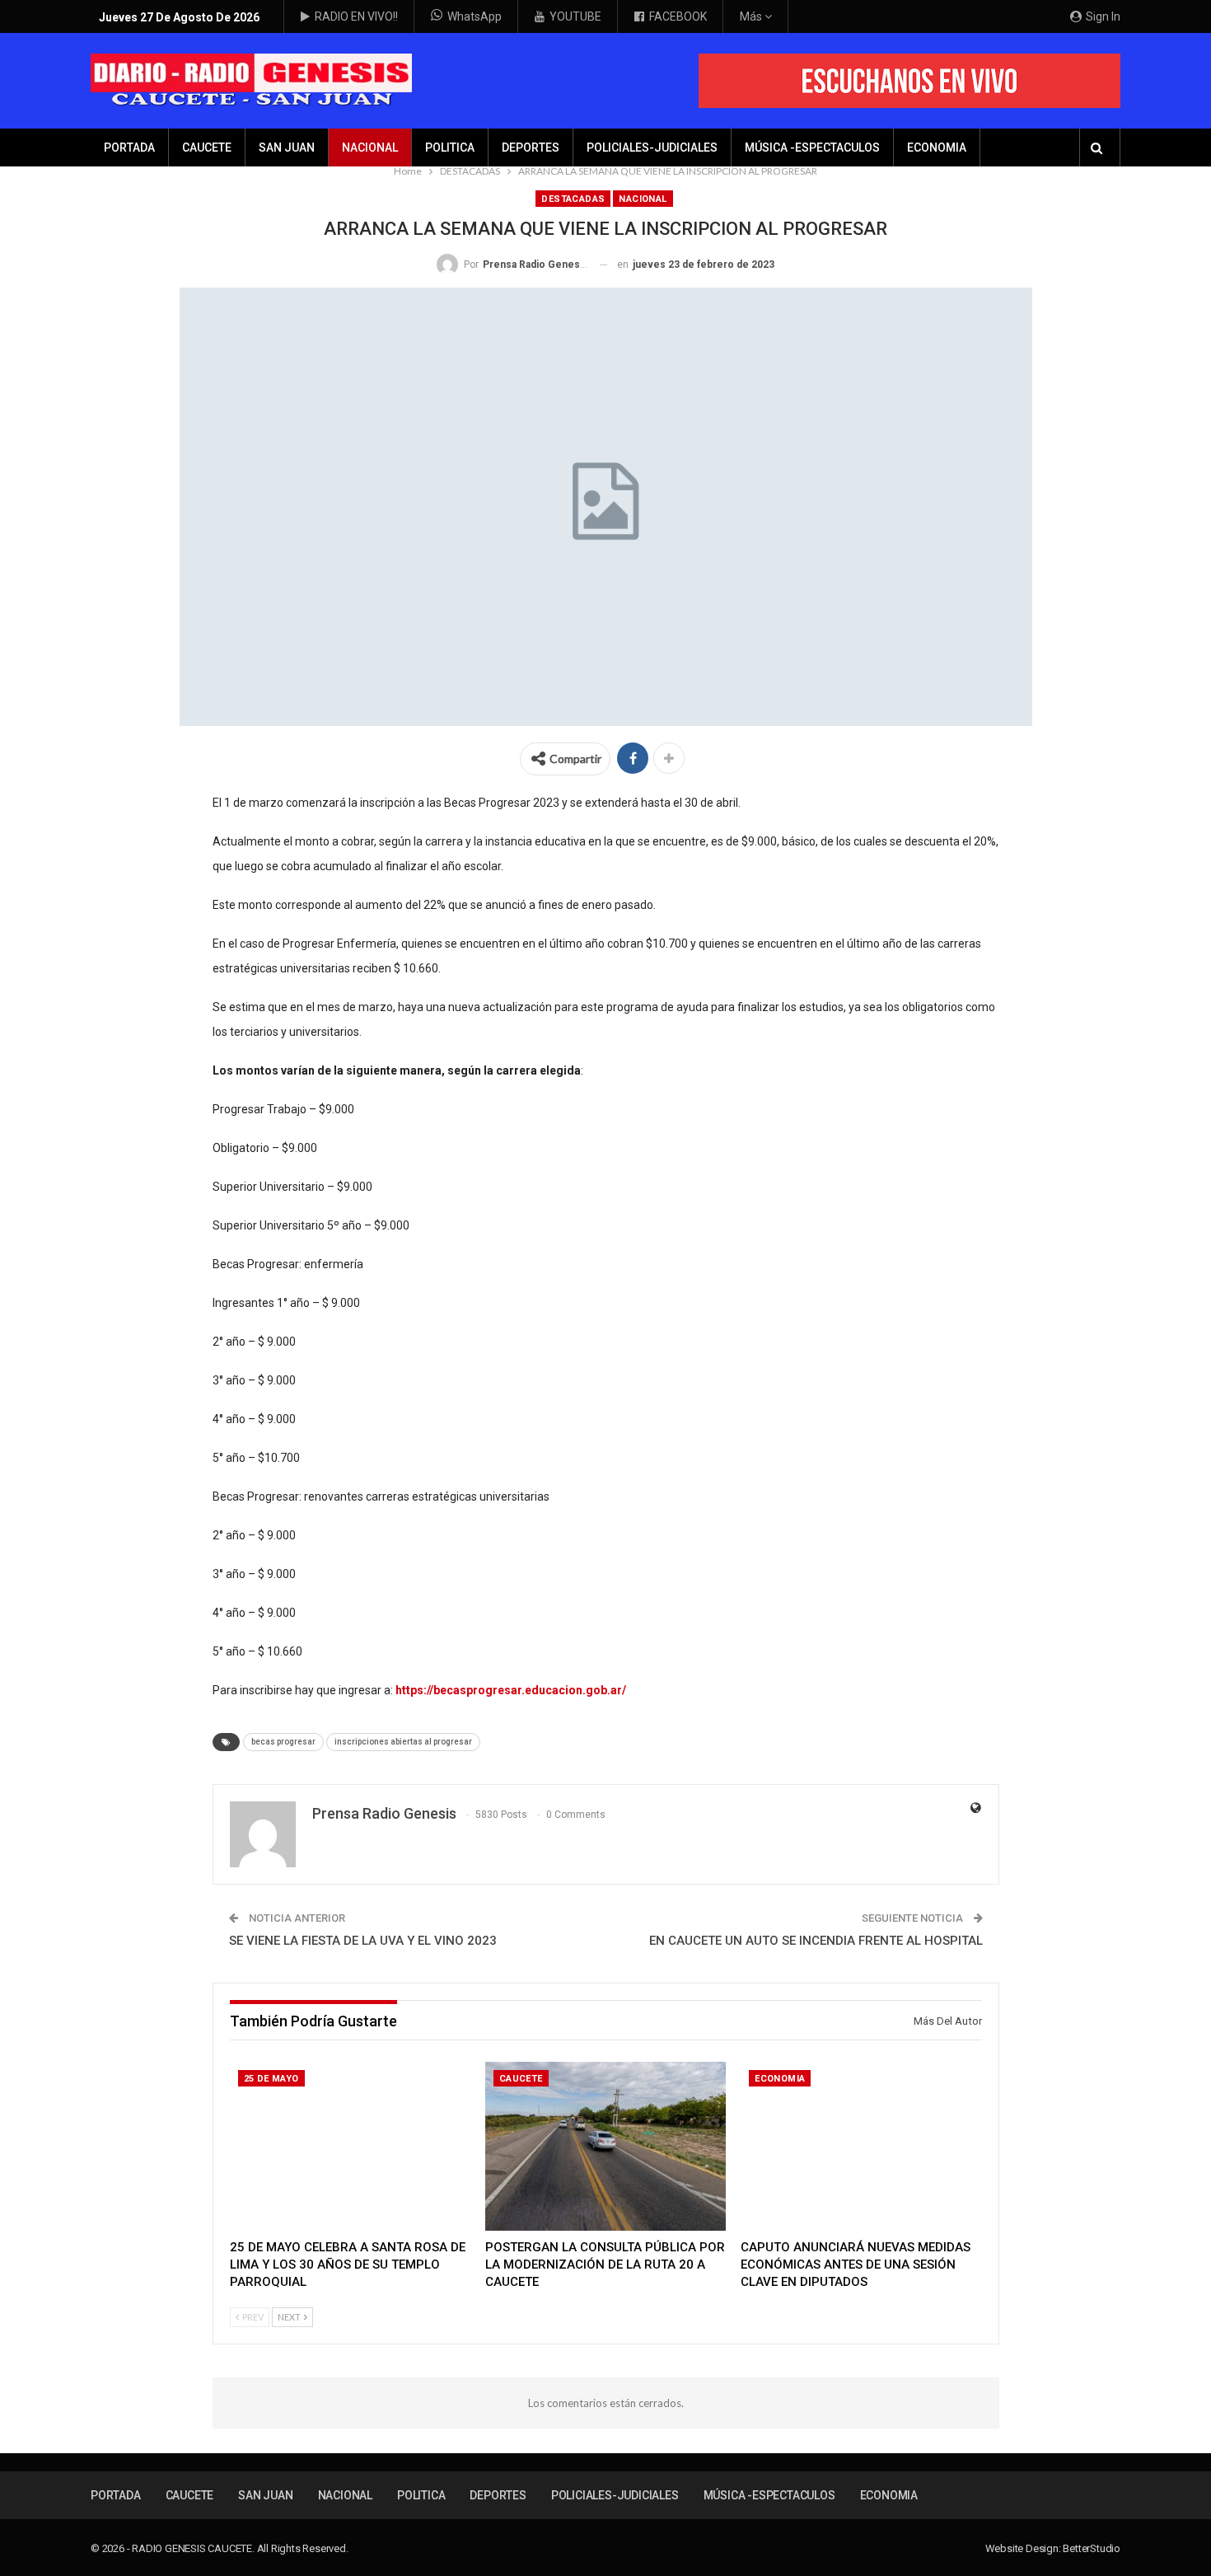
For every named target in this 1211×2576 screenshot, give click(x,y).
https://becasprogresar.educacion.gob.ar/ (511, 1690)
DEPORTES (531, 148)
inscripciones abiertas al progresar (403, 1742)
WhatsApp (475, 16)
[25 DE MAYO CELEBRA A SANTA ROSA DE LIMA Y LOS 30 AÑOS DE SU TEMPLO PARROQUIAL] (350, 2146)
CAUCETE (207, 148)
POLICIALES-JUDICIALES (652, 148)
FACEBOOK (678, 16)
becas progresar (283, 1742)
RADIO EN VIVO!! (356, 16)
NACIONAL (370, 148)
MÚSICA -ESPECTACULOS (812, 148)
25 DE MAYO (271, 2079)
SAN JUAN (287, 148)
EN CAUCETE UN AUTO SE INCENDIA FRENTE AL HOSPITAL (816, 1941)
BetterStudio (1092, 2548)
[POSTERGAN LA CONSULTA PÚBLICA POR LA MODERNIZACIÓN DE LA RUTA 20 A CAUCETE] (605, 2146)
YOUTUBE (575, 16)
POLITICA (450, 148)
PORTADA (129, 148)
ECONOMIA (937, 148)
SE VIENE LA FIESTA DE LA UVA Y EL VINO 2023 (363, 1941)
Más (752, 16)
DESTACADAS (573, 199)
